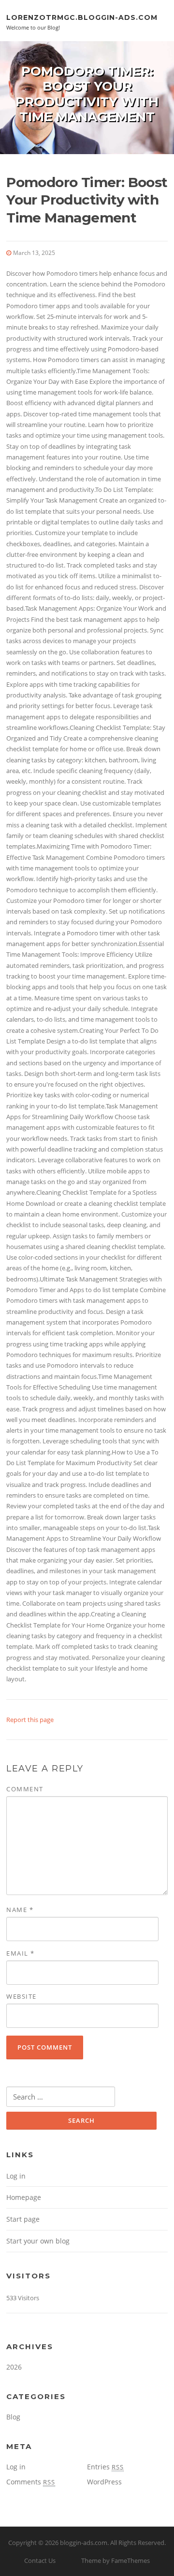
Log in (16, 2176)
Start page (23, 2219)
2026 (14, 2367)
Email (21, 1953)
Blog (13, 2417)
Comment (25, 1789)
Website (22, 1996)
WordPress (104, 2482)
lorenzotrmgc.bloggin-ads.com (82, 17)
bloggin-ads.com (84, 2543)
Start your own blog (38, 2241)
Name (20, 1910)
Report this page (30, 1720)
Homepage (24, 2197)
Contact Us (40, 2560)
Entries (105, 2467)
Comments (31, 2482)
